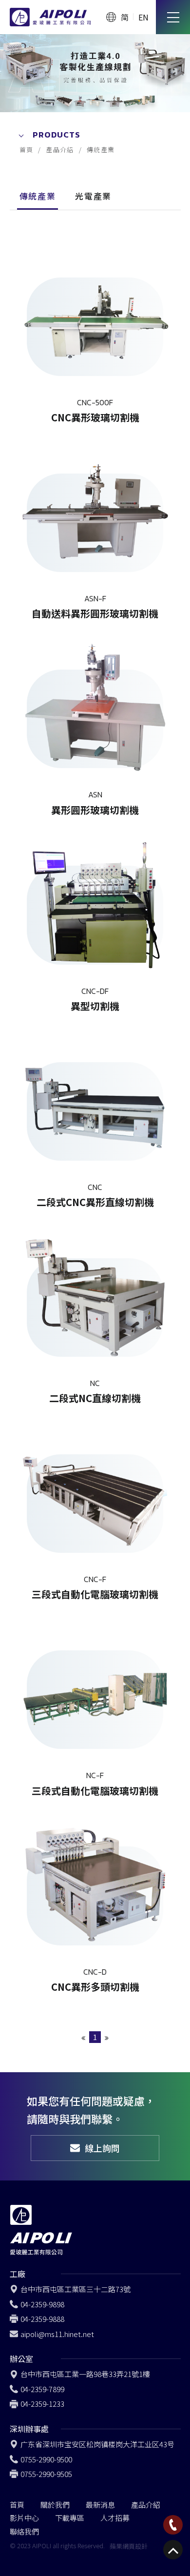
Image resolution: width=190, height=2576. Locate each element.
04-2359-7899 (42, 2389)
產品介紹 (60, 149)
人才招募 (115, 2518)
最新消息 (100, 2505)
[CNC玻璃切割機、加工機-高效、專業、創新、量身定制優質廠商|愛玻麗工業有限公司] (95, 73)
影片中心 (24, 2518)
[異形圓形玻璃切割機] (95, 725)
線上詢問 (102, 2148)
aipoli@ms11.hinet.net (57, 2334)
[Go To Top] (173, 2550)
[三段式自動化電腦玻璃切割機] (95, 1509)
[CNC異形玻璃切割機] (95, 333)
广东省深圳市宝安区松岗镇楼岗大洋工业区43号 (97, 2444)
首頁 (27, 149)
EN (143, 17)
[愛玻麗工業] (50, 17)
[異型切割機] (95, 921)
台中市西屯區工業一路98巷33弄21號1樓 (85, 2374)
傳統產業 (101, 149)
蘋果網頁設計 (129, 2546)
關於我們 (55, 2505)
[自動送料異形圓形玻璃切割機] (95, 529)
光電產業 (93, 196)
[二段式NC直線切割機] (95, 1313)
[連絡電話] (173, 2525)
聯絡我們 (24, 2531)
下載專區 (70, 2518)
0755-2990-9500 (46, 2459)
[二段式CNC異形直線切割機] (95, 1117)
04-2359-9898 (42, 2304)
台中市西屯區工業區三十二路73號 (76, 2289)
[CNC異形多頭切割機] (95, 1902)
